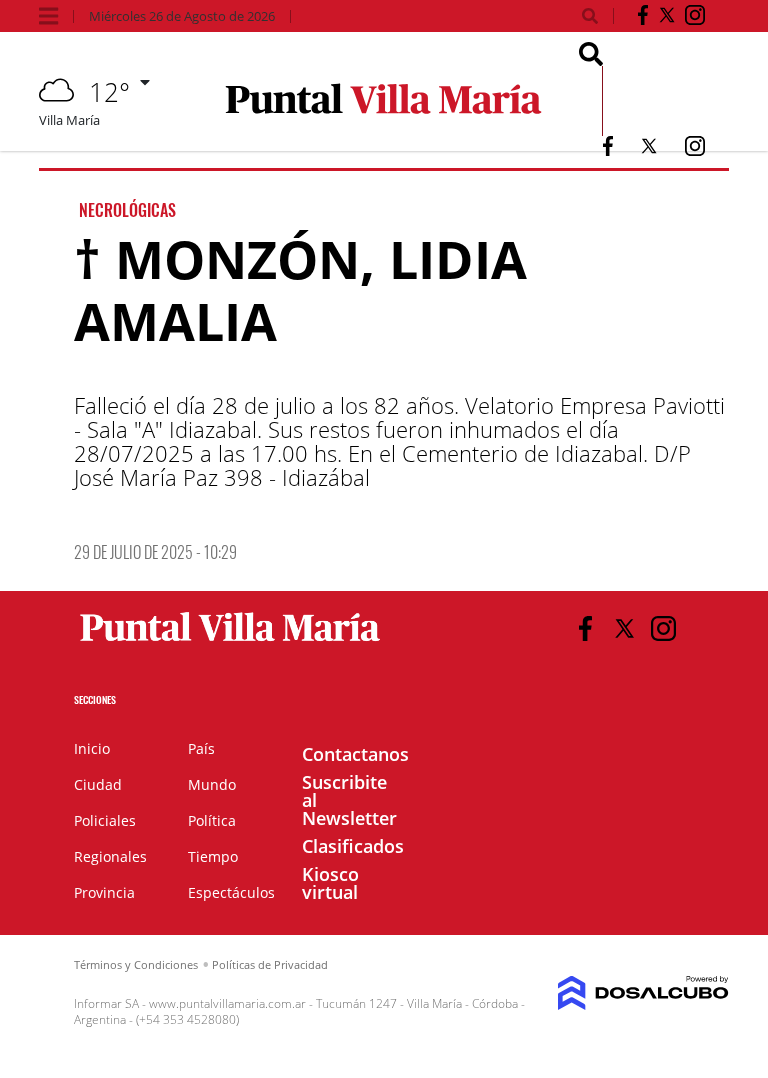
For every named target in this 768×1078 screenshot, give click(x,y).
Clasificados (353, 846)
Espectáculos (231, 892)
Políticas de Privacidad (270, 964)
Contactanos (355, 754)
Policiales (105, 820)
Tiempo (213, 856)
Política (212, 820)
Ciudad (98, 784)
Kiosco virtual (330, 883)
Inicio (92, 748)
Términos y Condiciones (136, 964)
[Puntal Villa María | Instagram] (695, 19)
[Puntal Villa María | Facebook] (643, 19)
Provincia (104, 892)
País (201, 748)
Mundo (212, 784)
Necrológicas (127, 210)
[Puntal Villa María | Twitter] (667, 19)
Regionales (110, 856)
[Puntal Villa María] (230, 642)
